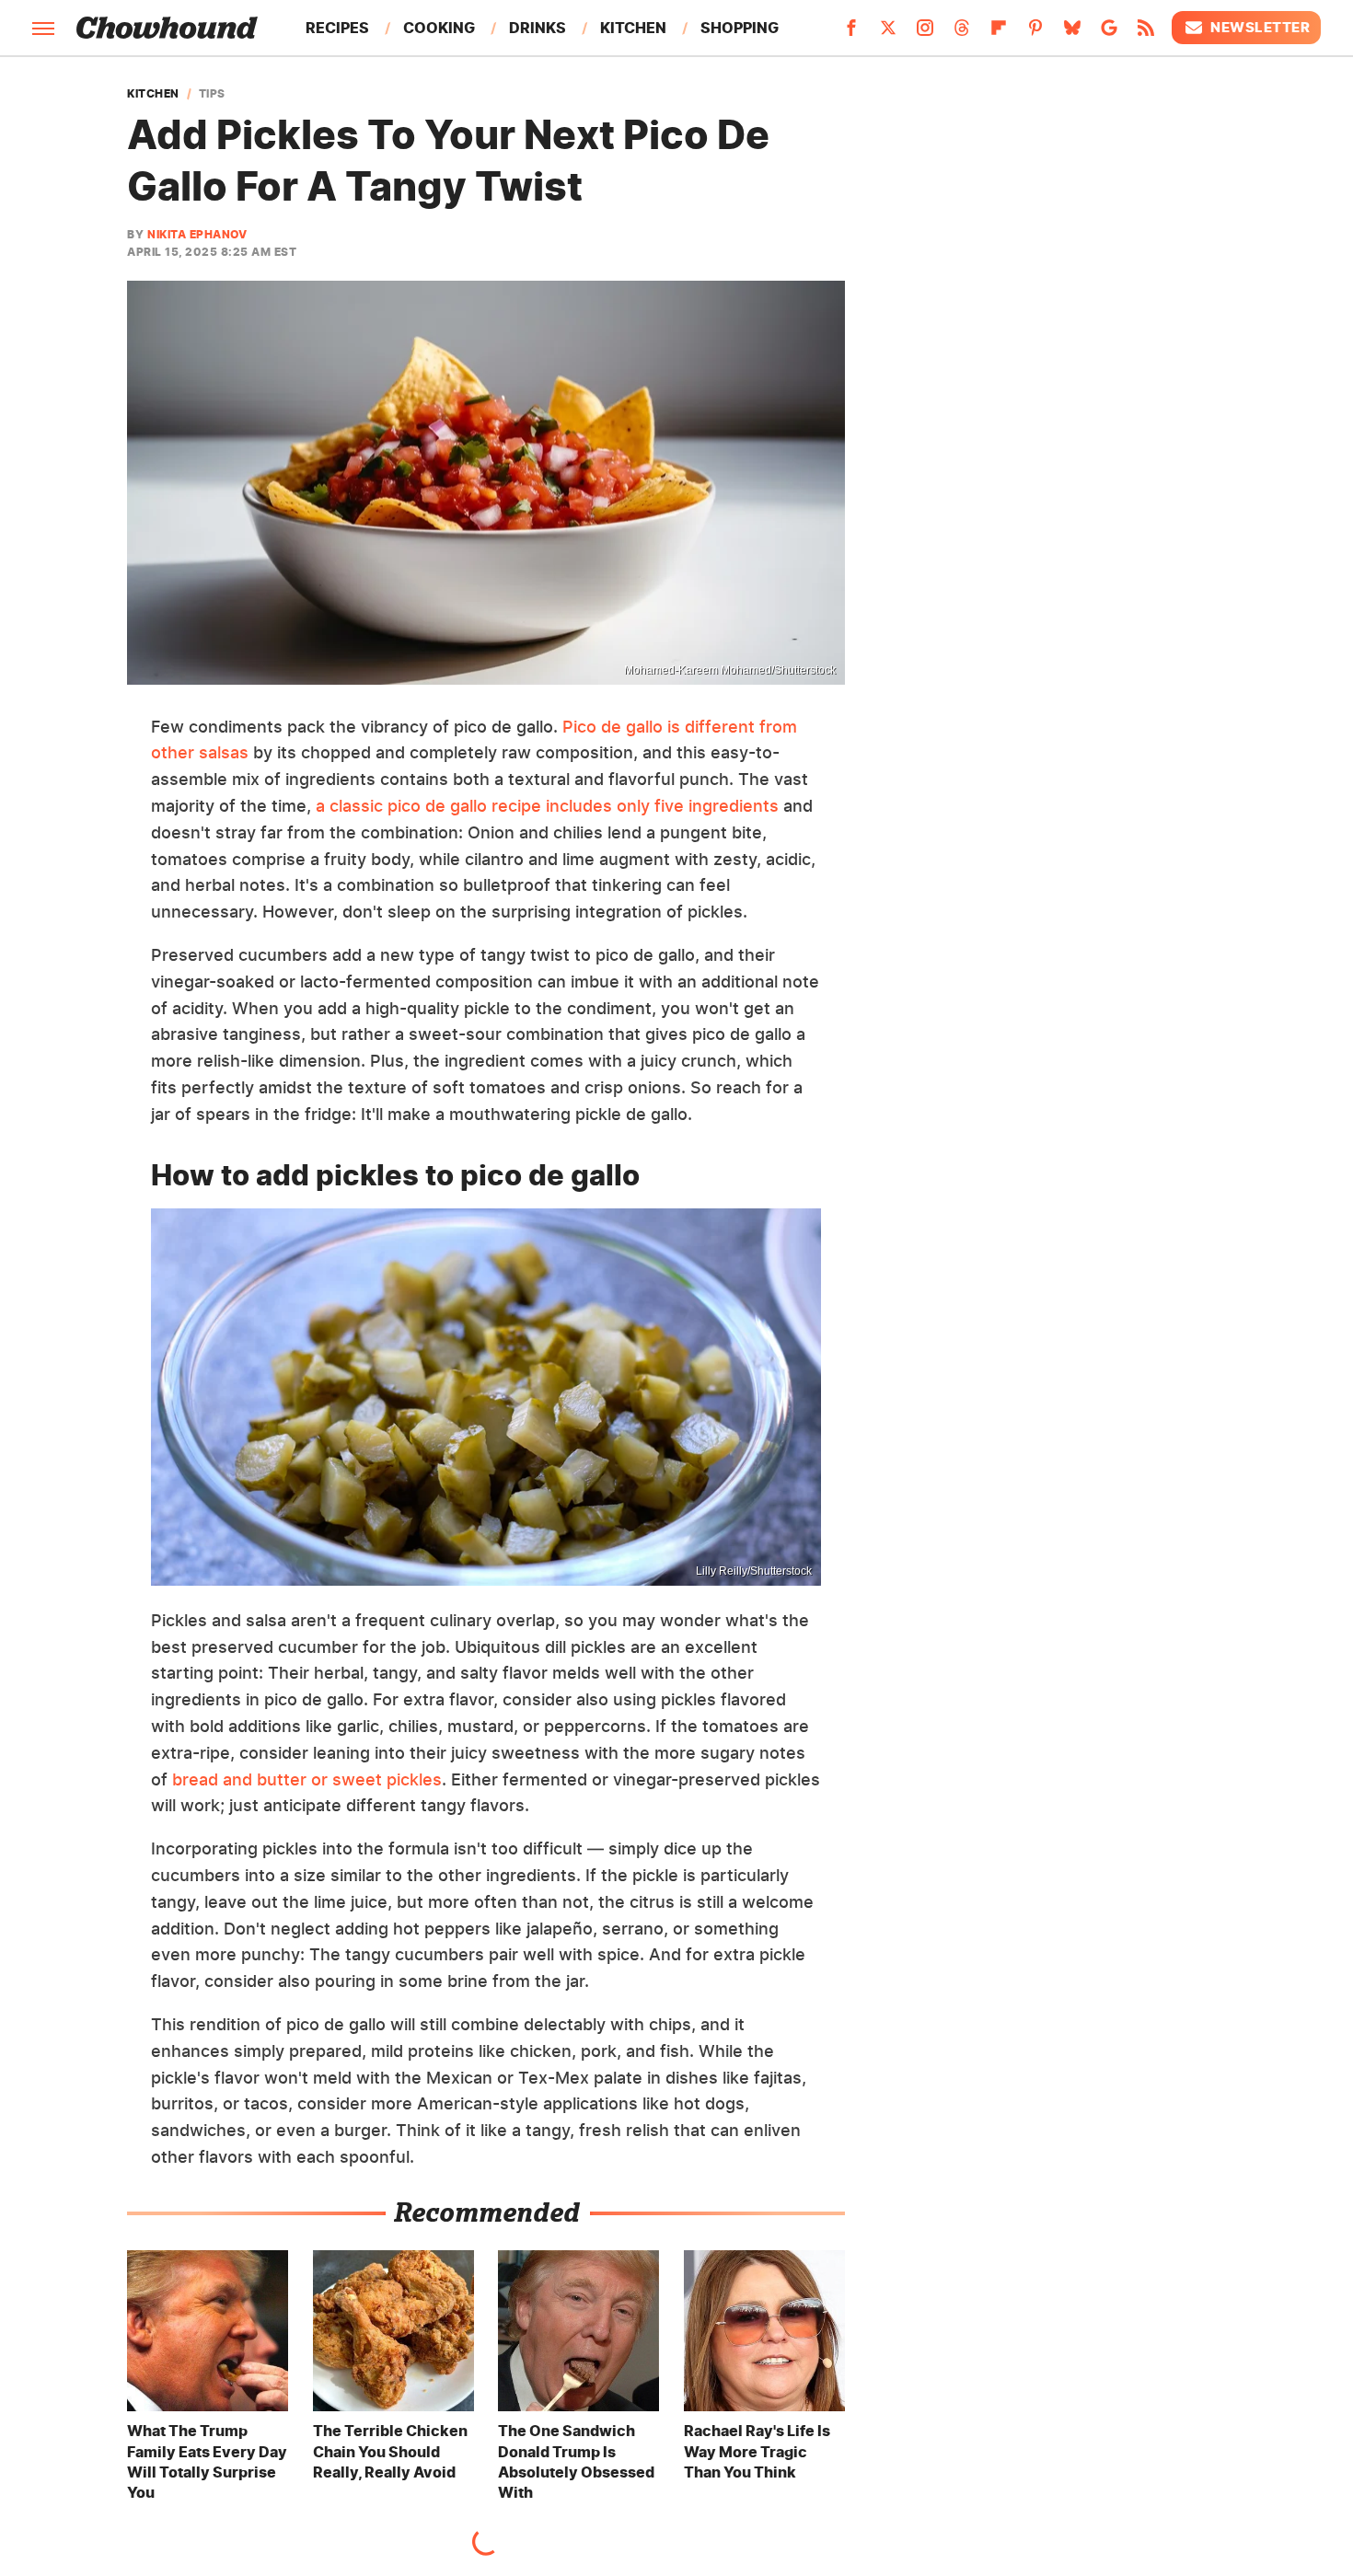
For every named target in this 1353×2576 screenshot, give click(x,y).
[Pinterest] (1035, 33)
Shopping (740, 28)
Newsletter (1260, 27)
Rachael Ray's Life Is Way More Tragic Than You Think (757, 2451)
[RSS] (1146, 33)
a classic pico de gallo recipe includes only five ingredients (547, 806)
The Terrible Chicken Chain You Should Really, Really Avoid (390, 2451)
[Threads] (962, 33)
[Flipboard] (999, 33)
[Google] (1109, 33)
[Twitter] (888, 33)
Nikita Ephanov (197, 234)
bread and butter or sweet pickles (307, 1779)
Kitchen (633, 28)
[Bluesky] (1072, 33)
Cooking (439, 28)
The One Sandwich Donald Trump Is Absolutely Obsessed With (576, 2461)
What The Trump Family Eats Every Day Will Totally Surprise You (207, 2461)
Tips (212, 94)
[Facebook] (851, 33)
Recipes (337, 28)
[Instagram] (925, 33)
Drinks (538, 28)
